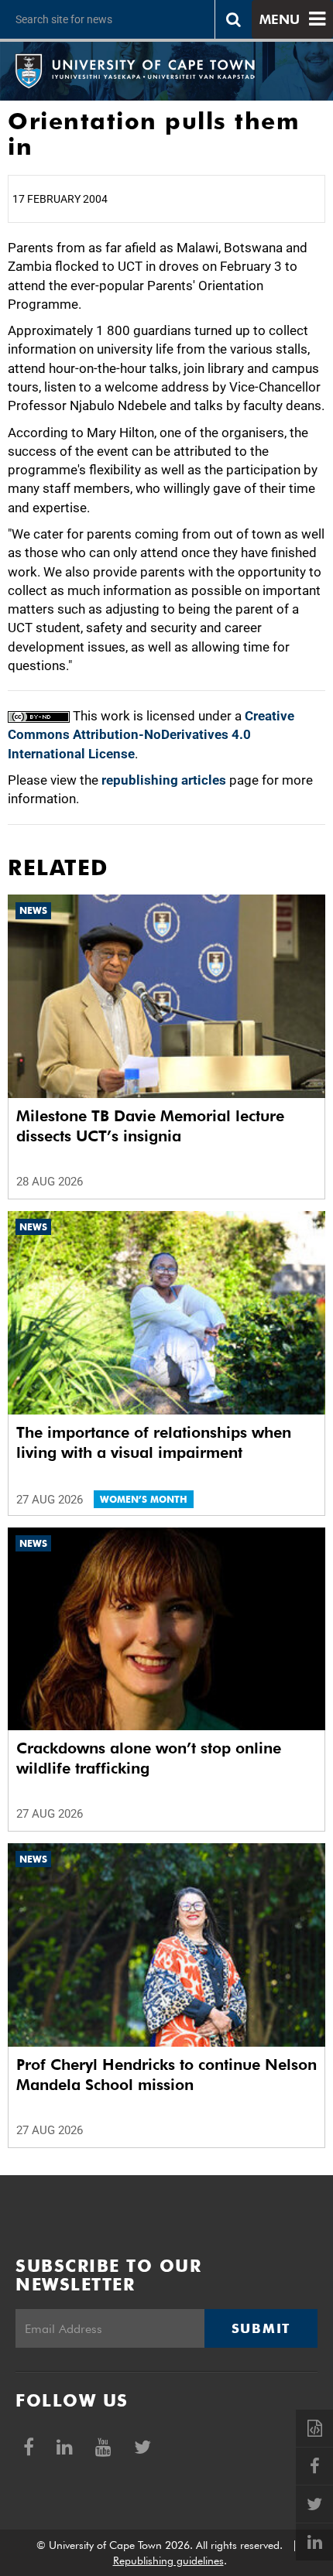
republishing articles (164, 780)
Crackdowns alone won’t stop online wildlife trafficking (149, 1758)
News (33, 910)
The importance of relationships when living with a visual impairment (154, 1442)
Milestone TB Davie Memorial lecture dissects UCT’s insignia (150, 1126)
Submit (261, 2328)
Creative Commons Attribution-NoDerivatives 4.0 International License (151, 735)
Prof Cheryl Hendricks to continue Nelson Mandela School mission (166, 2075)
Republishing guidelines (168, 2561)
